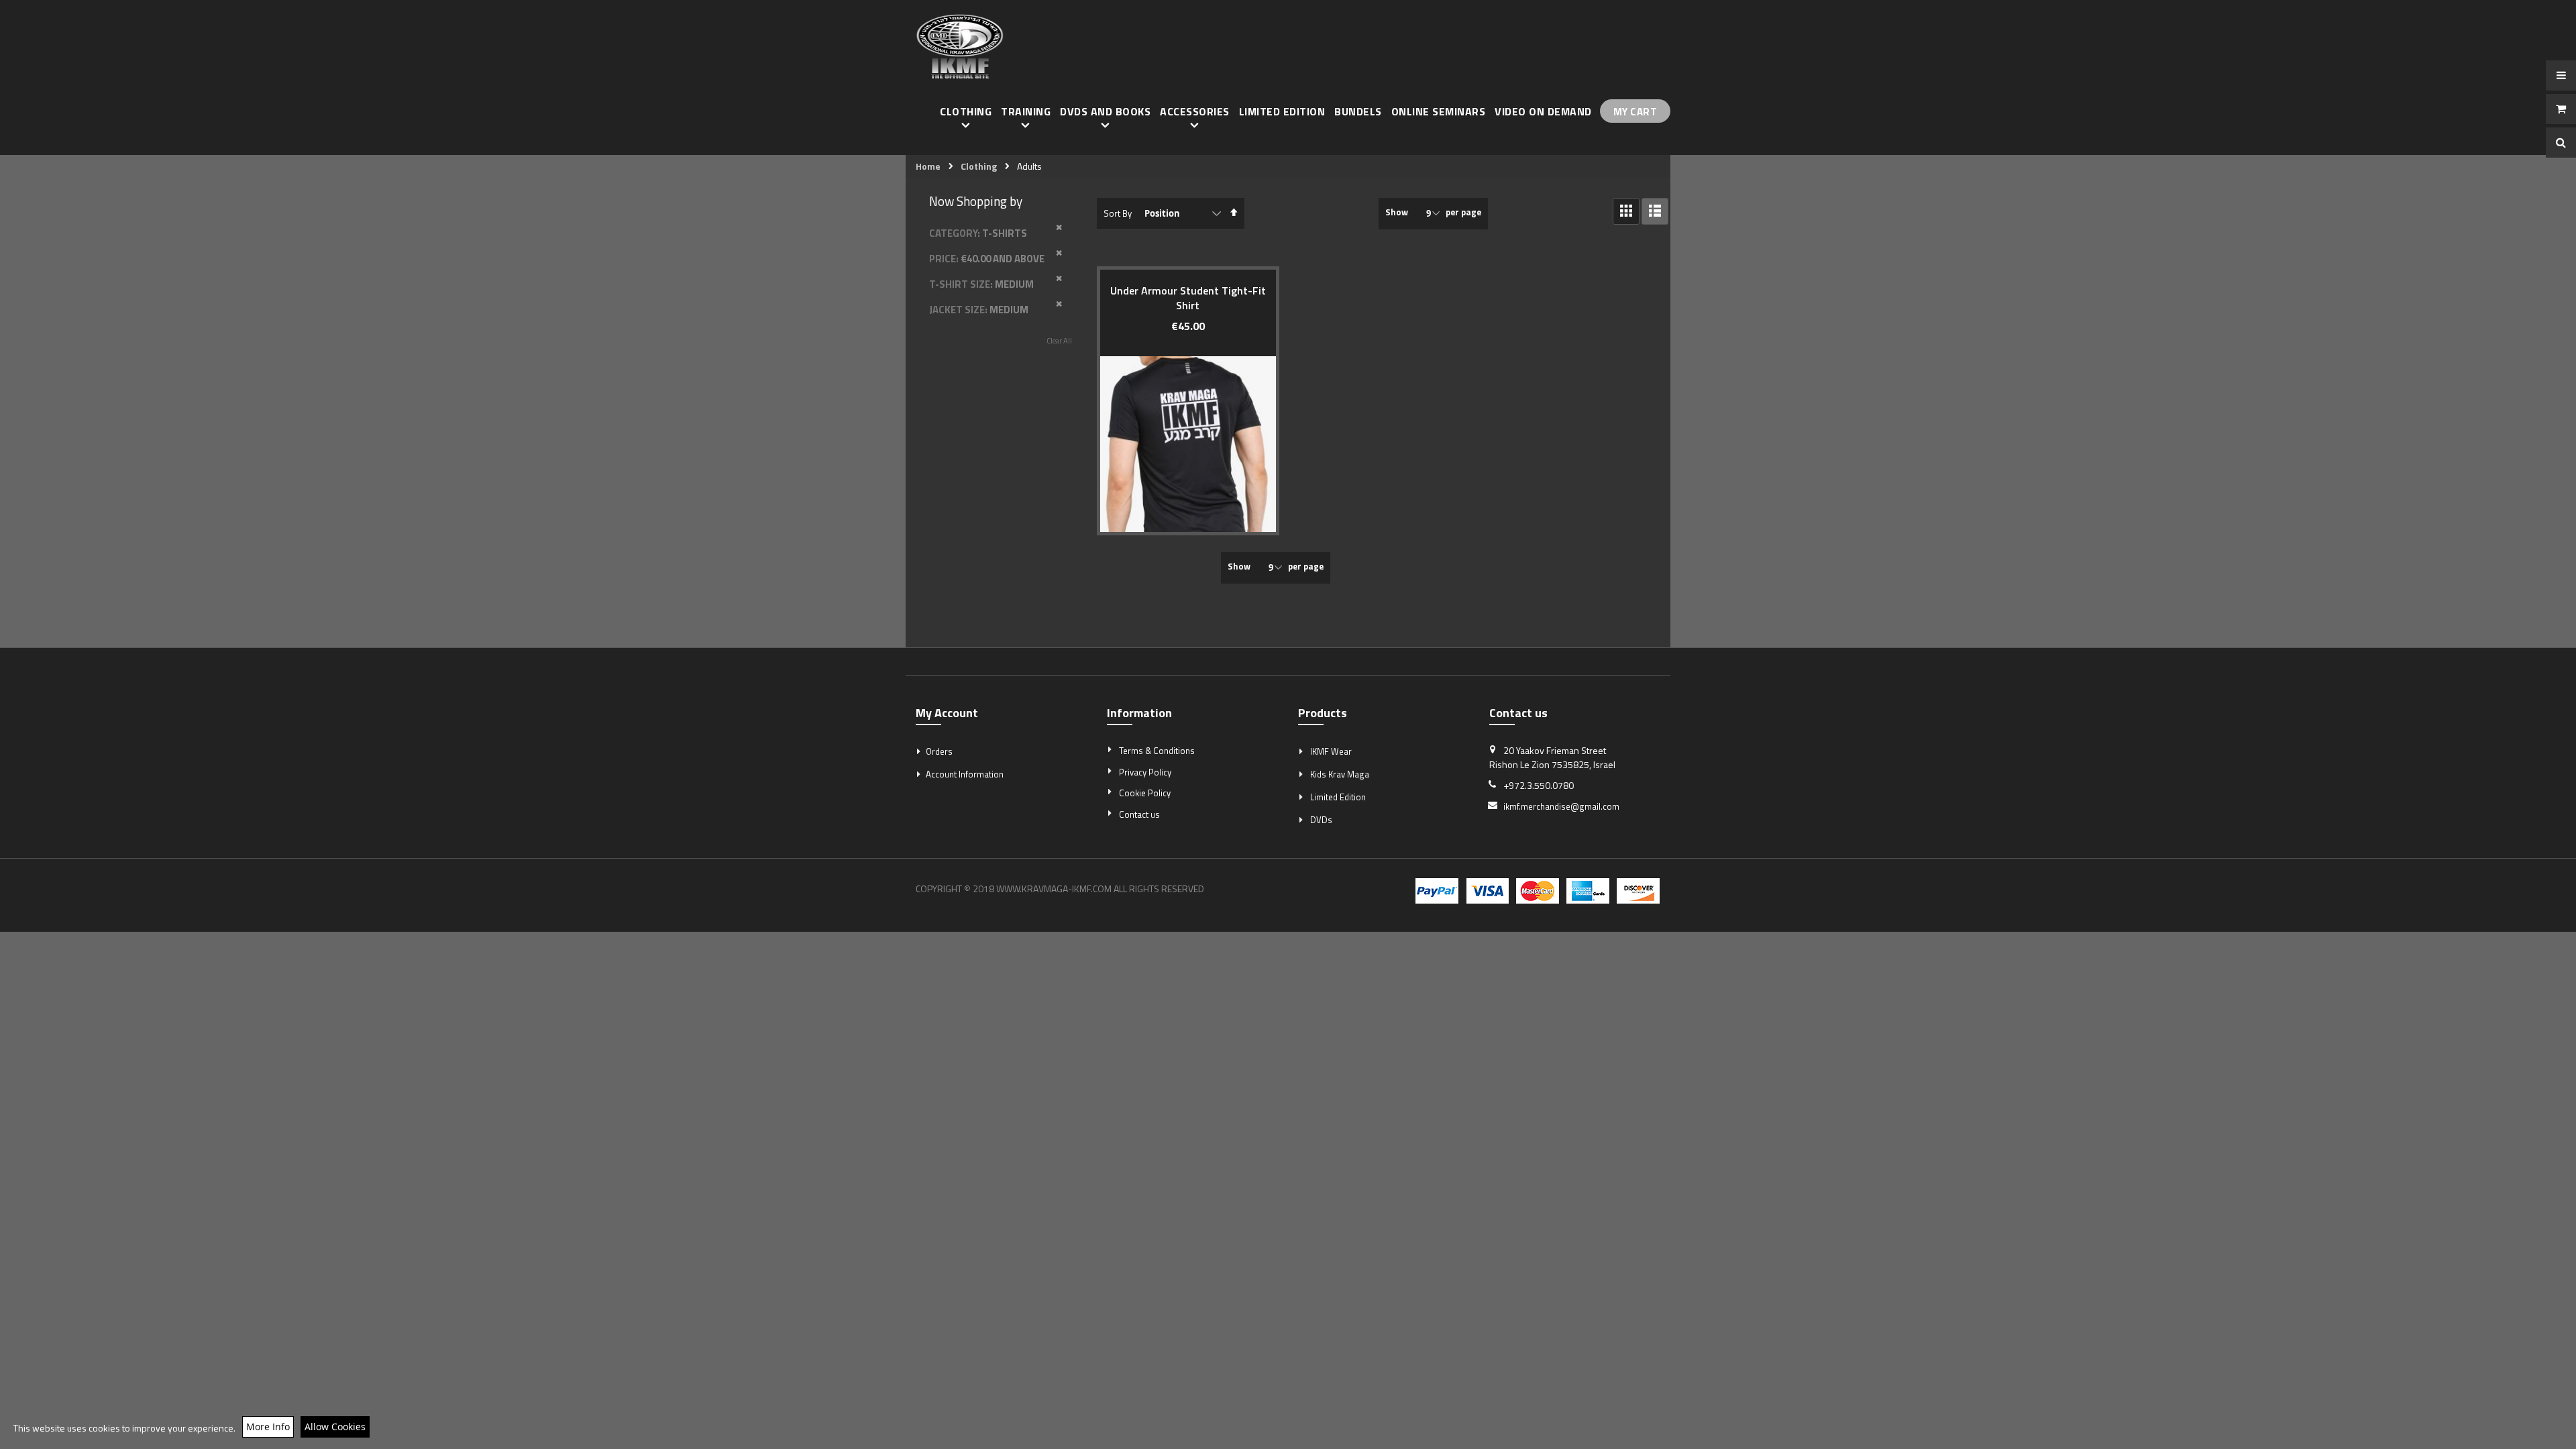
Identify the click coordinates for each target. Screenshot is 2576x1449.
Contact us (1139, 814)
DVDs (1321, 820)
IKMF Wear (1331, 751)
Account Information (965, 774)
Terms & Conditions (1157, 751)
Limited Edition (1338, 797)
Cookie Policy (1145, 793)
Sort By (1118, 213)
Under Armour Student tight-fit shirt (1188, 298)
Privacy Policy (1145, 772)
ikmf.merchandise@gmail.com (1561, 806)
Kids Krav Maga (1340, 774)
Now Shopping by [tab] (976, 201)
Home (928, 166)
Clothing (979, 166)
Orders (939, 751)
